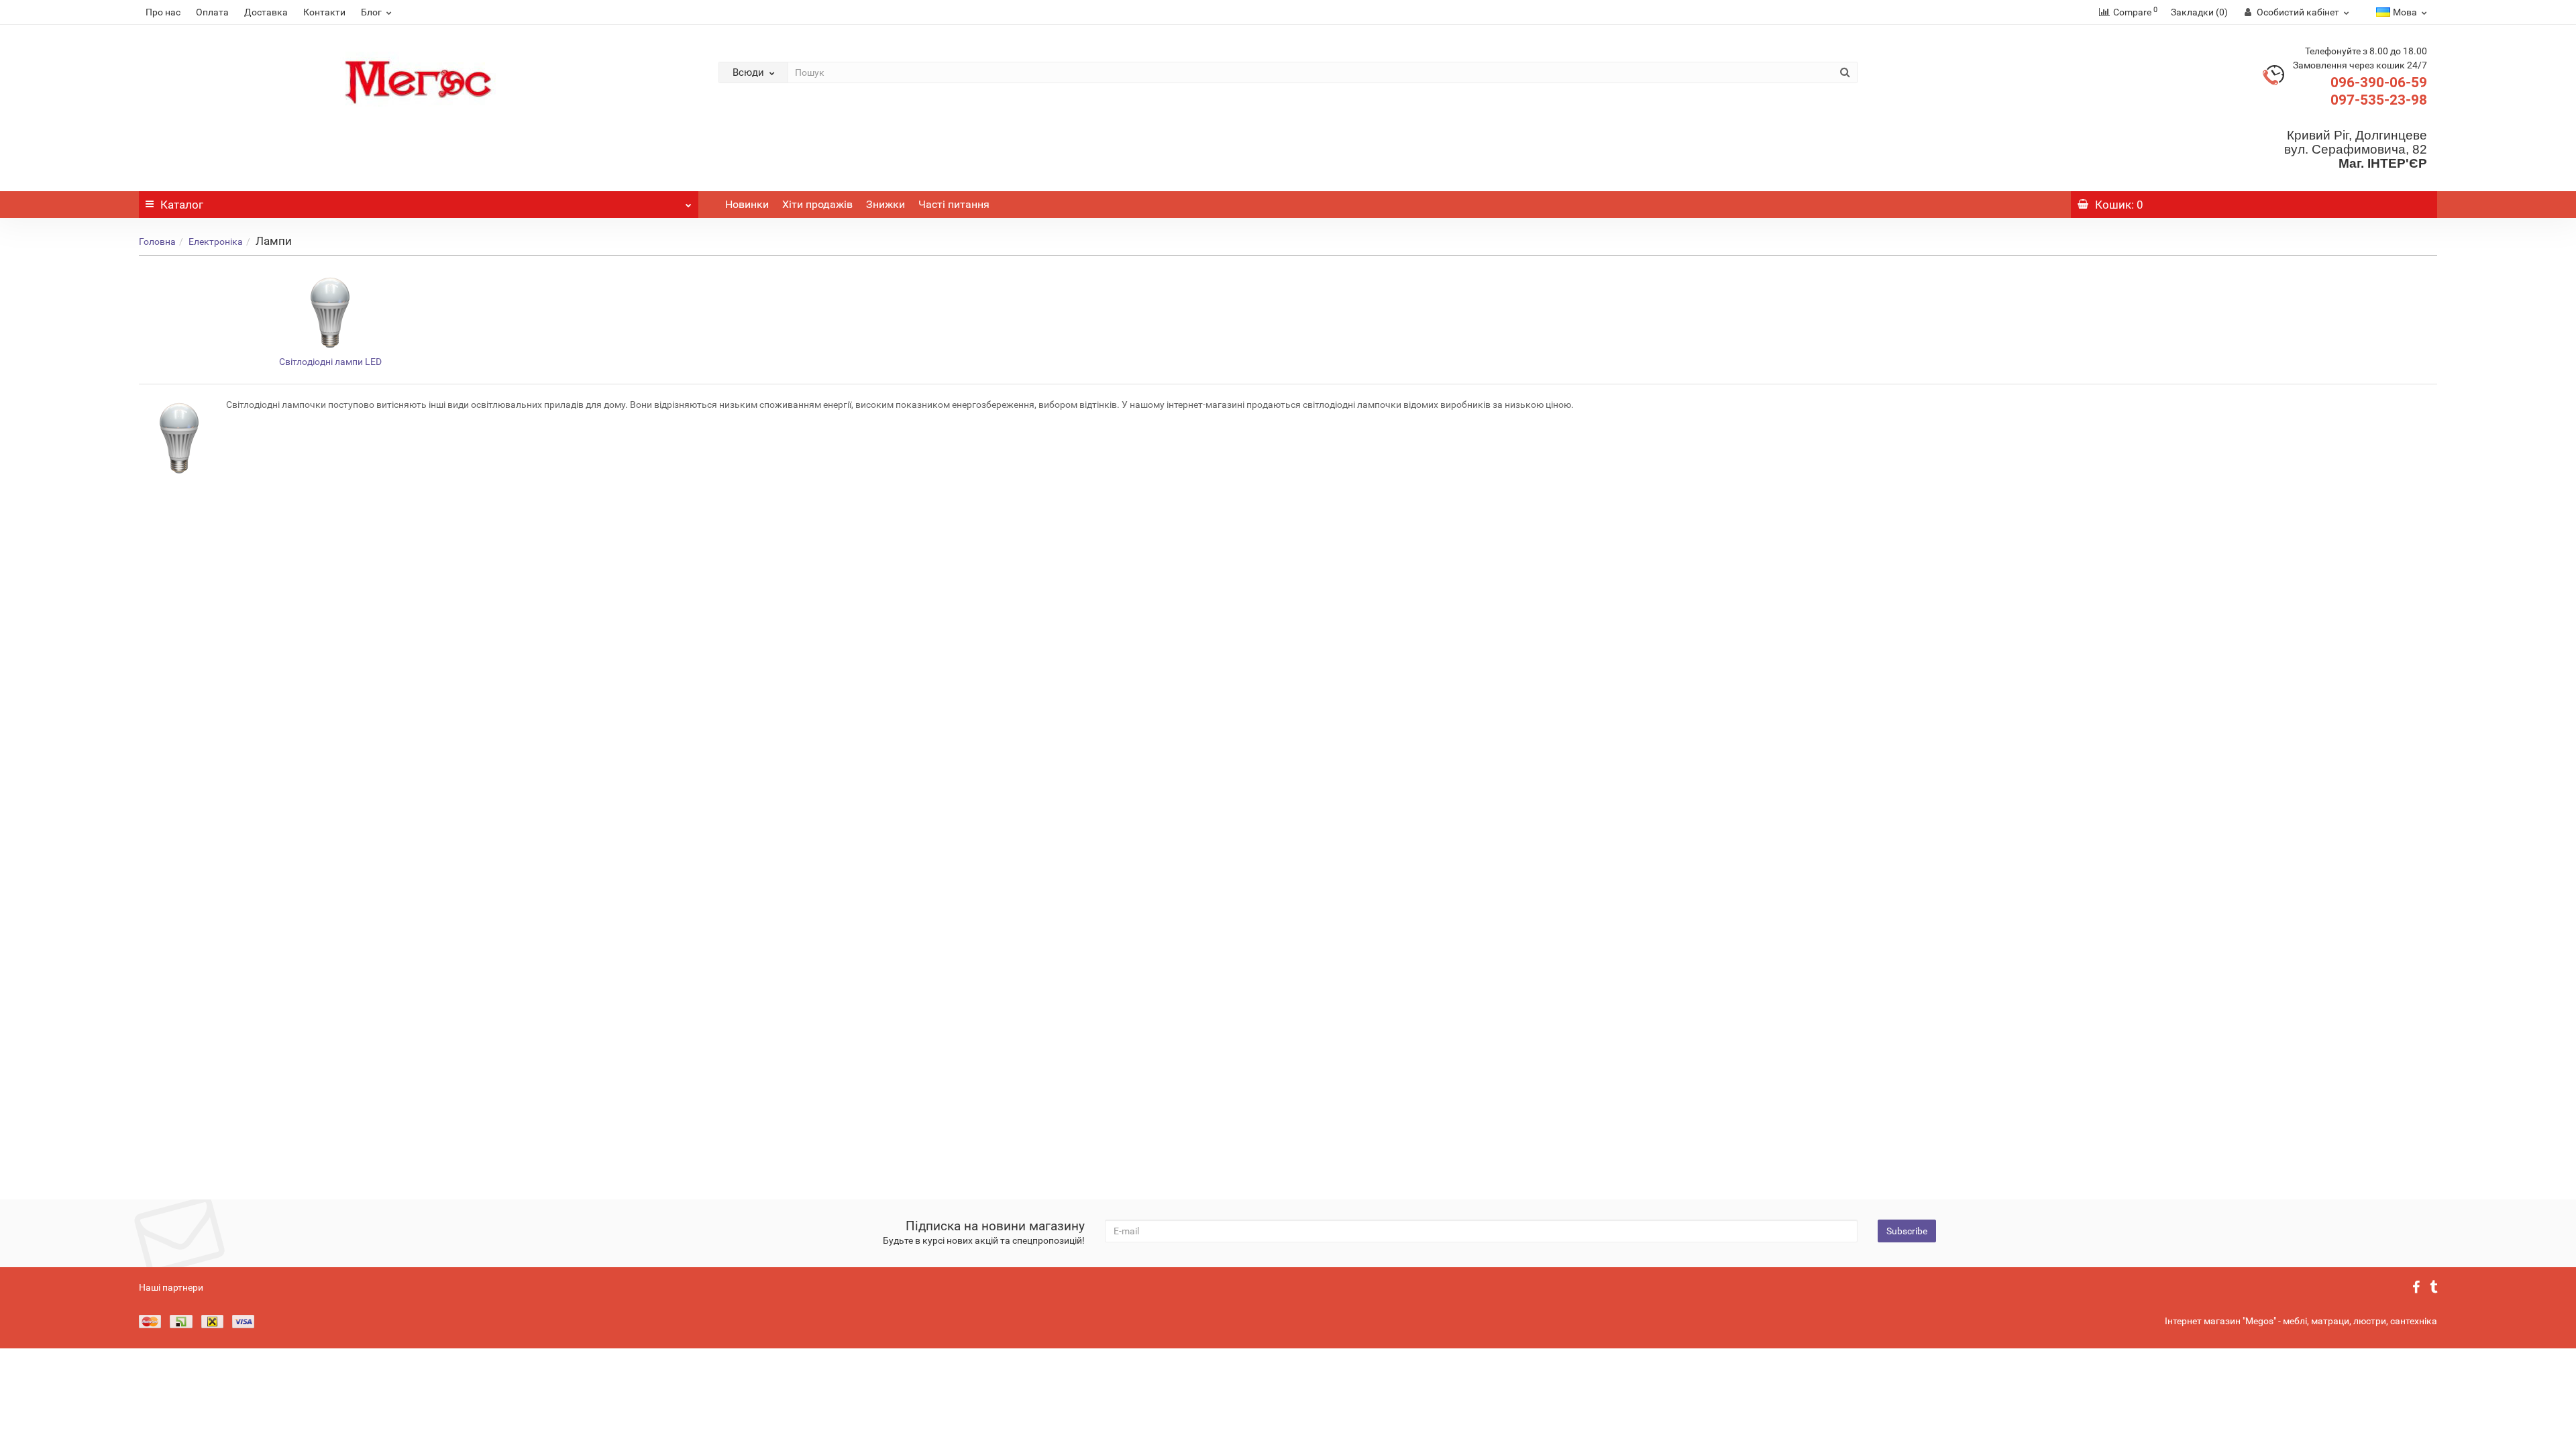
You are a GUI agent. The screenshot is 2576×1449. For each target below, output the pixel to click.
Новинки (747, 204)
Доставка (266, 12)
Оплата (212, 12)
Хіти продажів (817, 204)
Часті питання (954, 204)
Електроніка (216, 241)
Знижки (885, 204)
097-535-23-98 (2379, 100)
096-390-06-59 (2379, 83)
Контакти (324, 12)
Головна (157, 241)
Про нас (163, 12)
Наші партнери (171, 1287)
